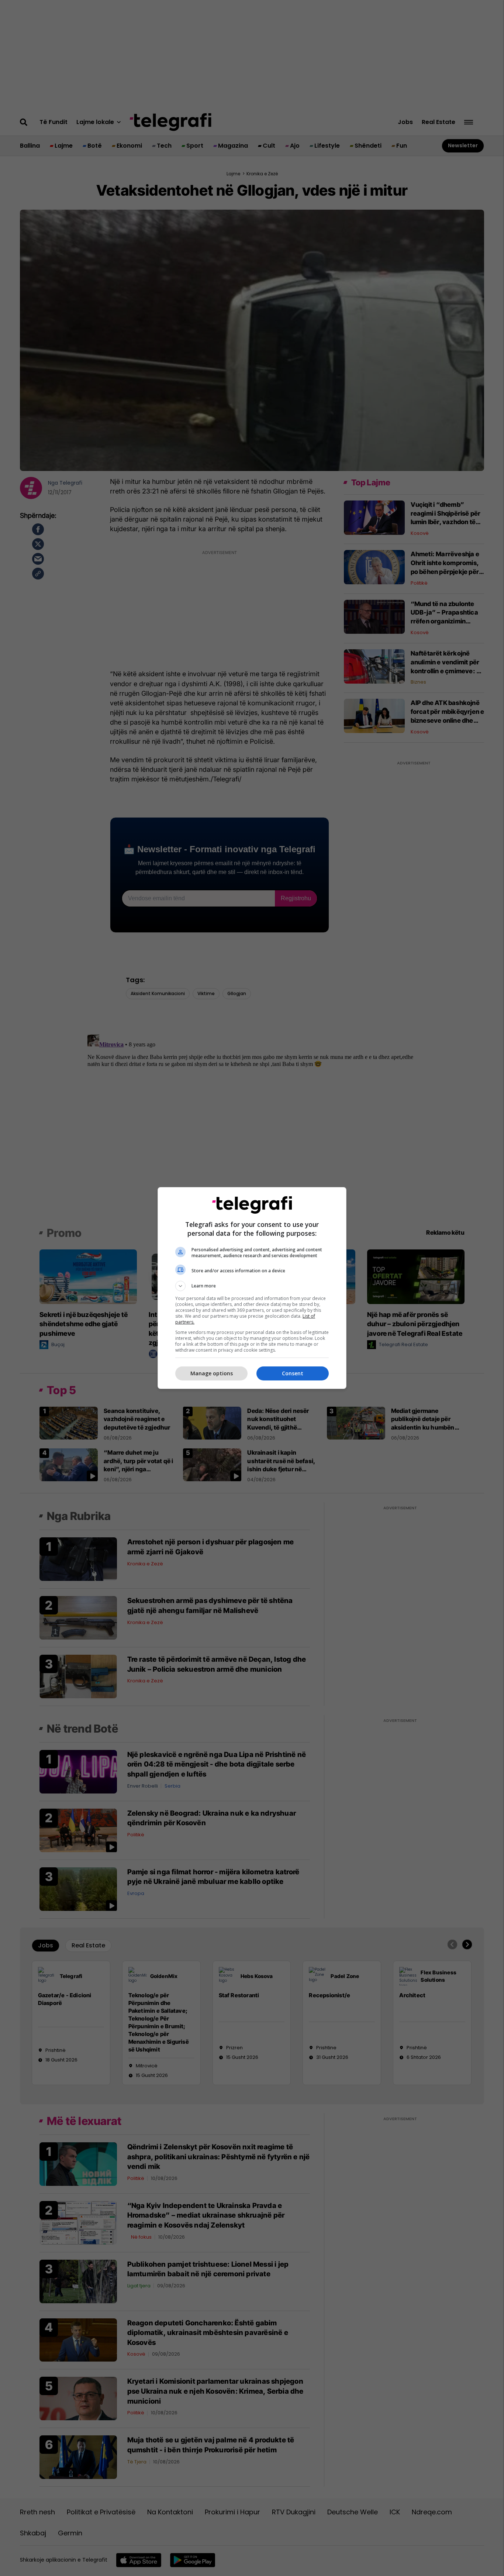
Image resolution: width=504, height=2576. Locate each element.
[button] (252, 1286)
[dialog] (252, 1288)
